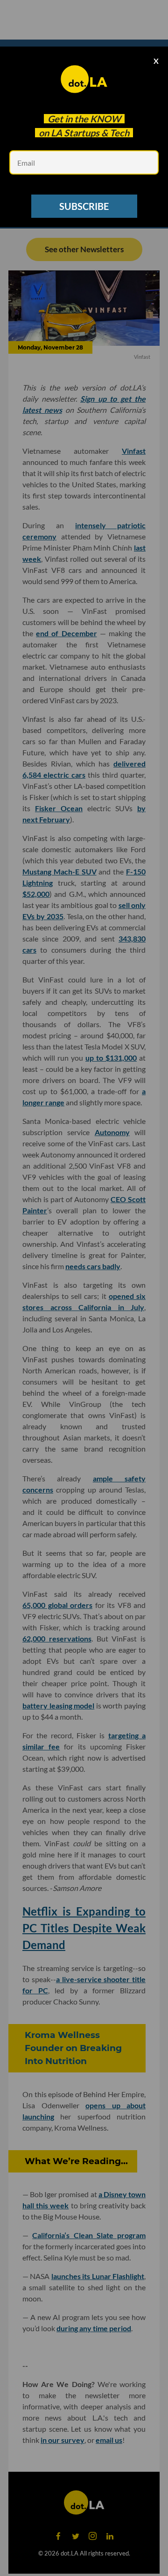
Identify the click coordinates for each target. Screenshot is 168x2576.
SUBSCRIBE (84, 206)
